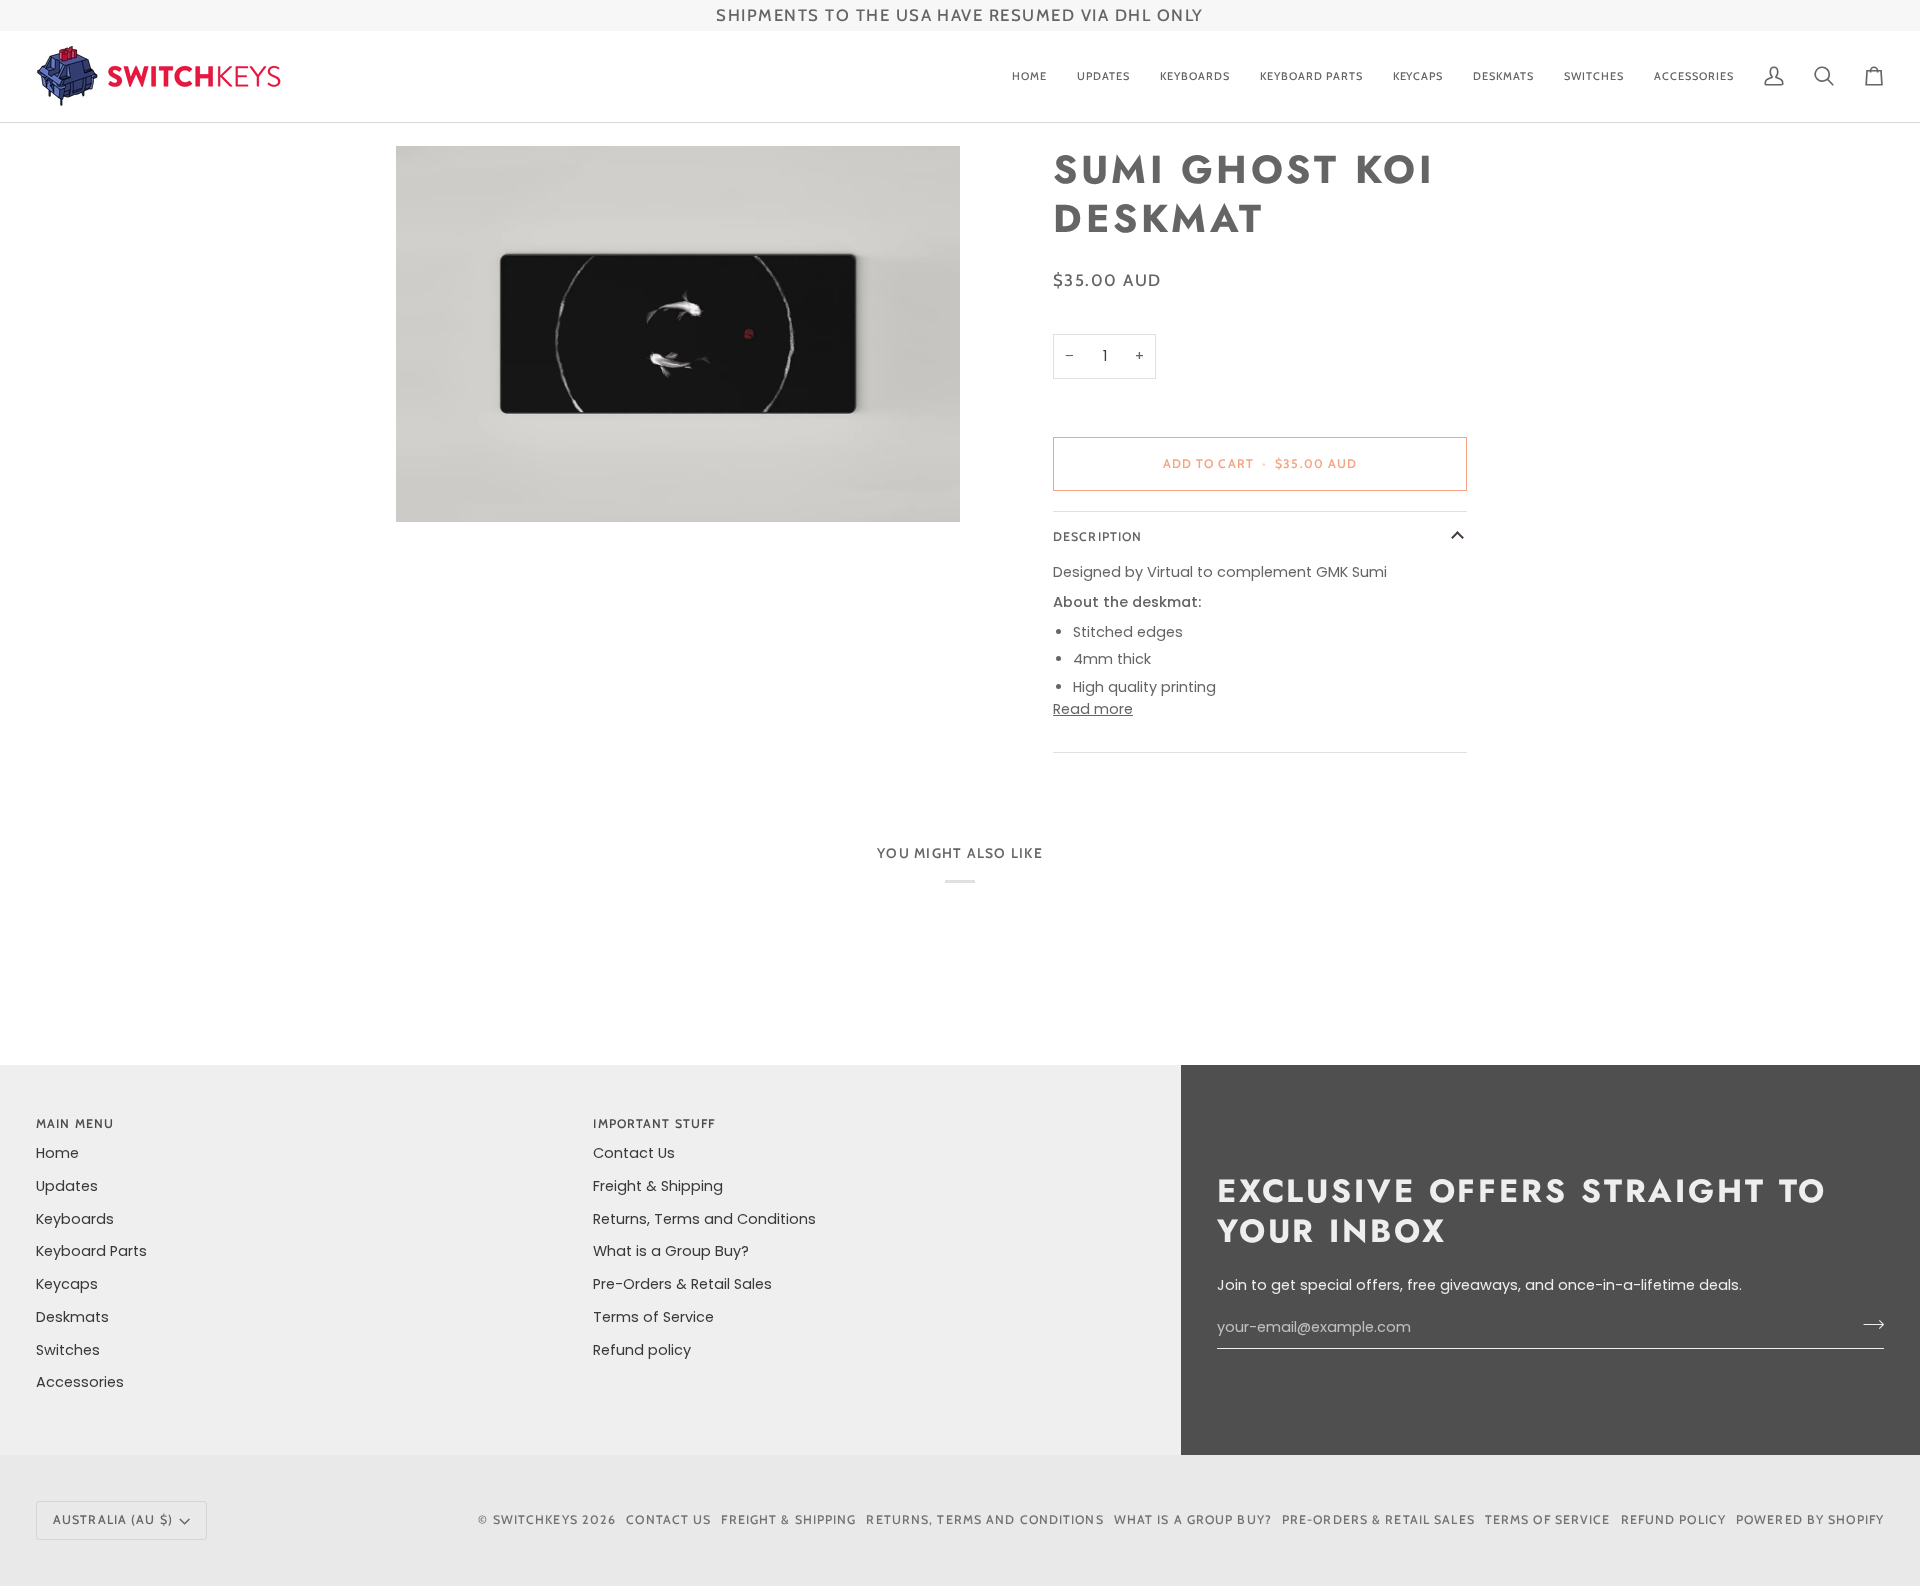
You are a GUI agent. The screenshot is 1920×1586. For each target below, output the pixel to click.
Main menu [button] (75, 1123)
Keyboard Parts (91, 1251)
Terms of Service (653, 1317)
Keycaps (67, 1284)
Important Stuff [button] (654, 1123)
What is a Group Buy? (671, 1251)
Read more (1093, 709)
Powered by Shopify (1810, 1519)
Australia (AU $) (113, 1519)
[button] (1195, 76)
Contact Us (634, 1153)
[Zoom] (678, 334)
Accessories (80, 1382)
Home (57, 1153)
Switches (68, 1350)
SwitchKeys (535, 1519)
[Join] (1867, 1325)
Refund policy (642, 1350)
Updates (67, 1186)
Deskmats (72, 1317)
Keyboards (75, 1219)
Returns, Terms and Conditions (704, 1219)
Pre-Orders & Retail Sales (682, 1284)
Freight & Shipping (658, 1186)
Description (1097, 536)
